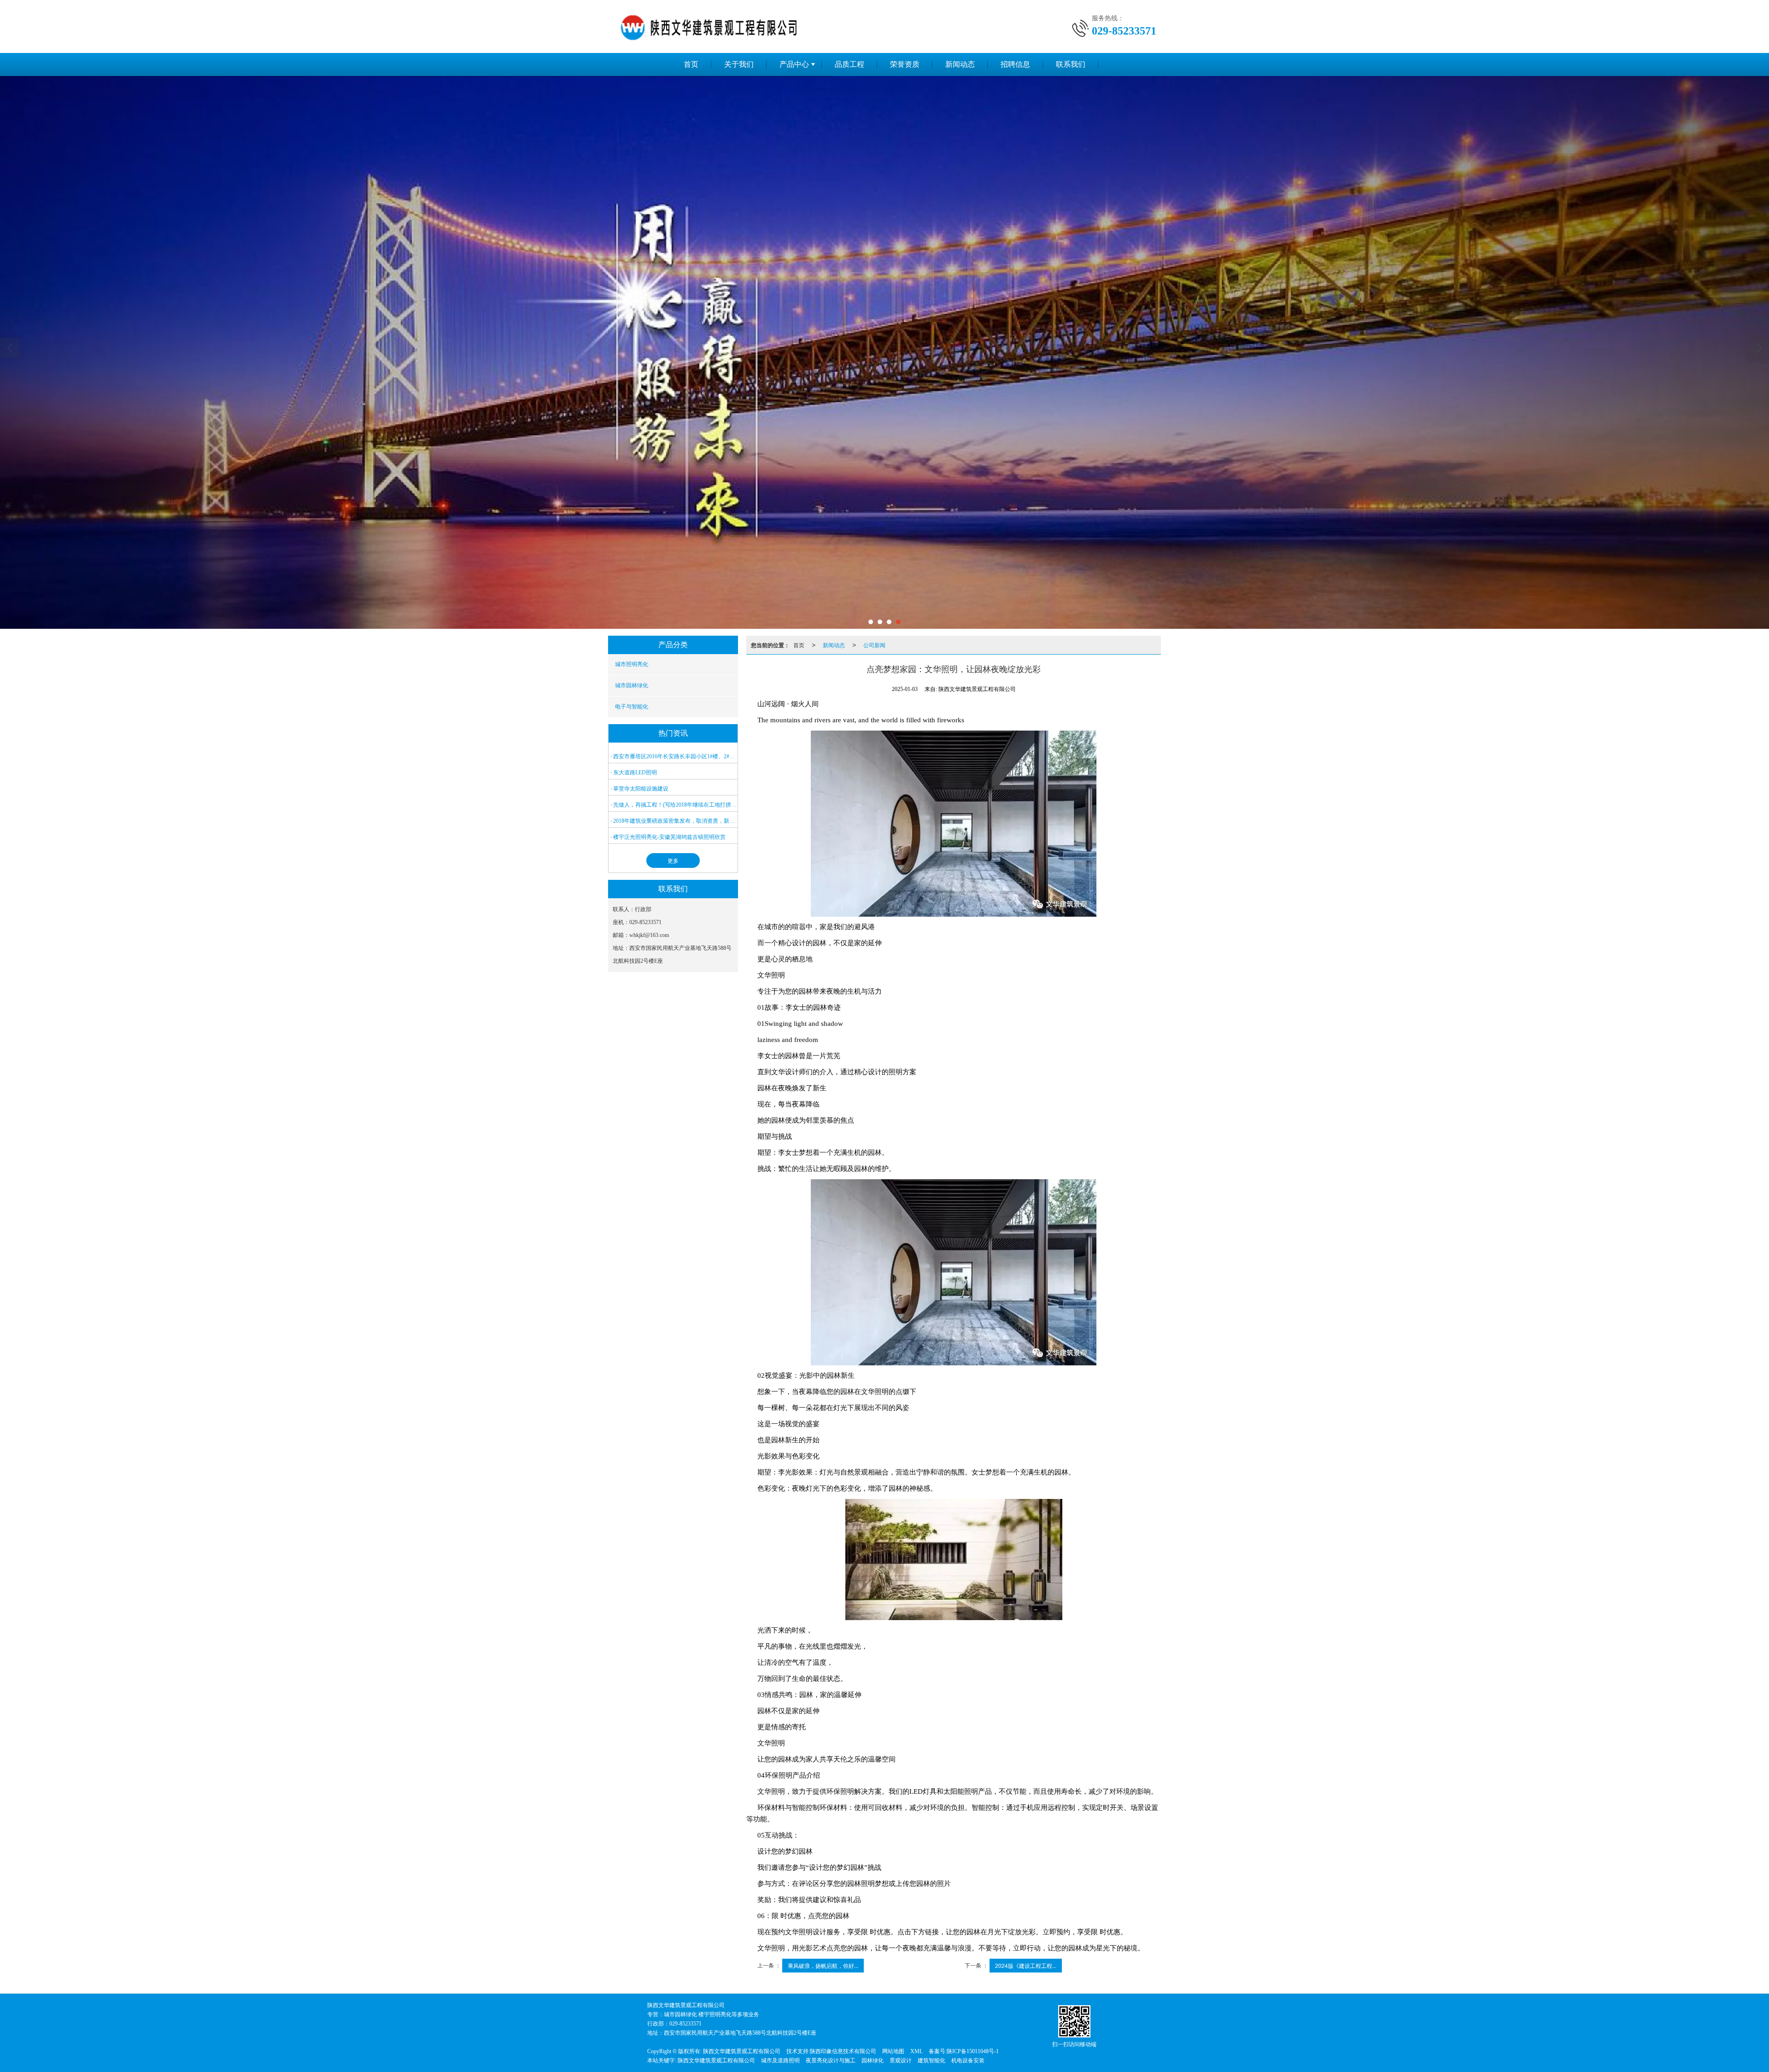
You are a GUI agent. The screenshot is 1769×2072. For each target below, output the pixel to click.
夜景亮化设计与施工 (831, 2060)
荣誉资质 (905, 64)
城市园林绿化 (632, 685)
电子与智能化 (632, 707)
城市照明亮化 (632, 664)
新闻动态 (960, 64)
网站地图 (893, 2051)
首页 (691, 64)
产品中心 (794, 64)
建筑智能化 (931, 2060)
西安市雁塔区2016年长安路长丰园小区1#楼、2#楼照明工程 (675, 756)
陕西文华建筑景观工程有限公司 (742, 2051)
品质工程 (849, 64)
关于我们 (739, 64)
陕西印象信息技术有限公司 (843, 2051)
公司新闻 (874, 645)
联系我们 (1071, 64)
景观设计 (901, 2060)
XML (917, 2051)
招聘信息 (1015, 64)
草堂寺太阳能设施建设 (641, 789)
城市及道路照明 (780, 2060)
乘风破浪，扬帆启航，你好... (823, 1965)
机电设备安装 (968, 2060)
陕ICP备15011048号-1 (973, 2051)
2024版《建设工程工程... (1026, 1965)
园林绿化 (873, 2060)
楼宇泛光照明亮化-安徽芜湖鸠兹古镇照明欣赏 (669, 837)
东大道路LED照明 (635, 773)
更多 (673, 860)
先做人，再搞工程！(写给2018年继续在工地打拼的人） (675, 805)
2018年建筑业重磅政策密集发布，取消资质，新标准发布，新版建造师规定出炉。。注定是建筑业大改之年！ (675, 821)
